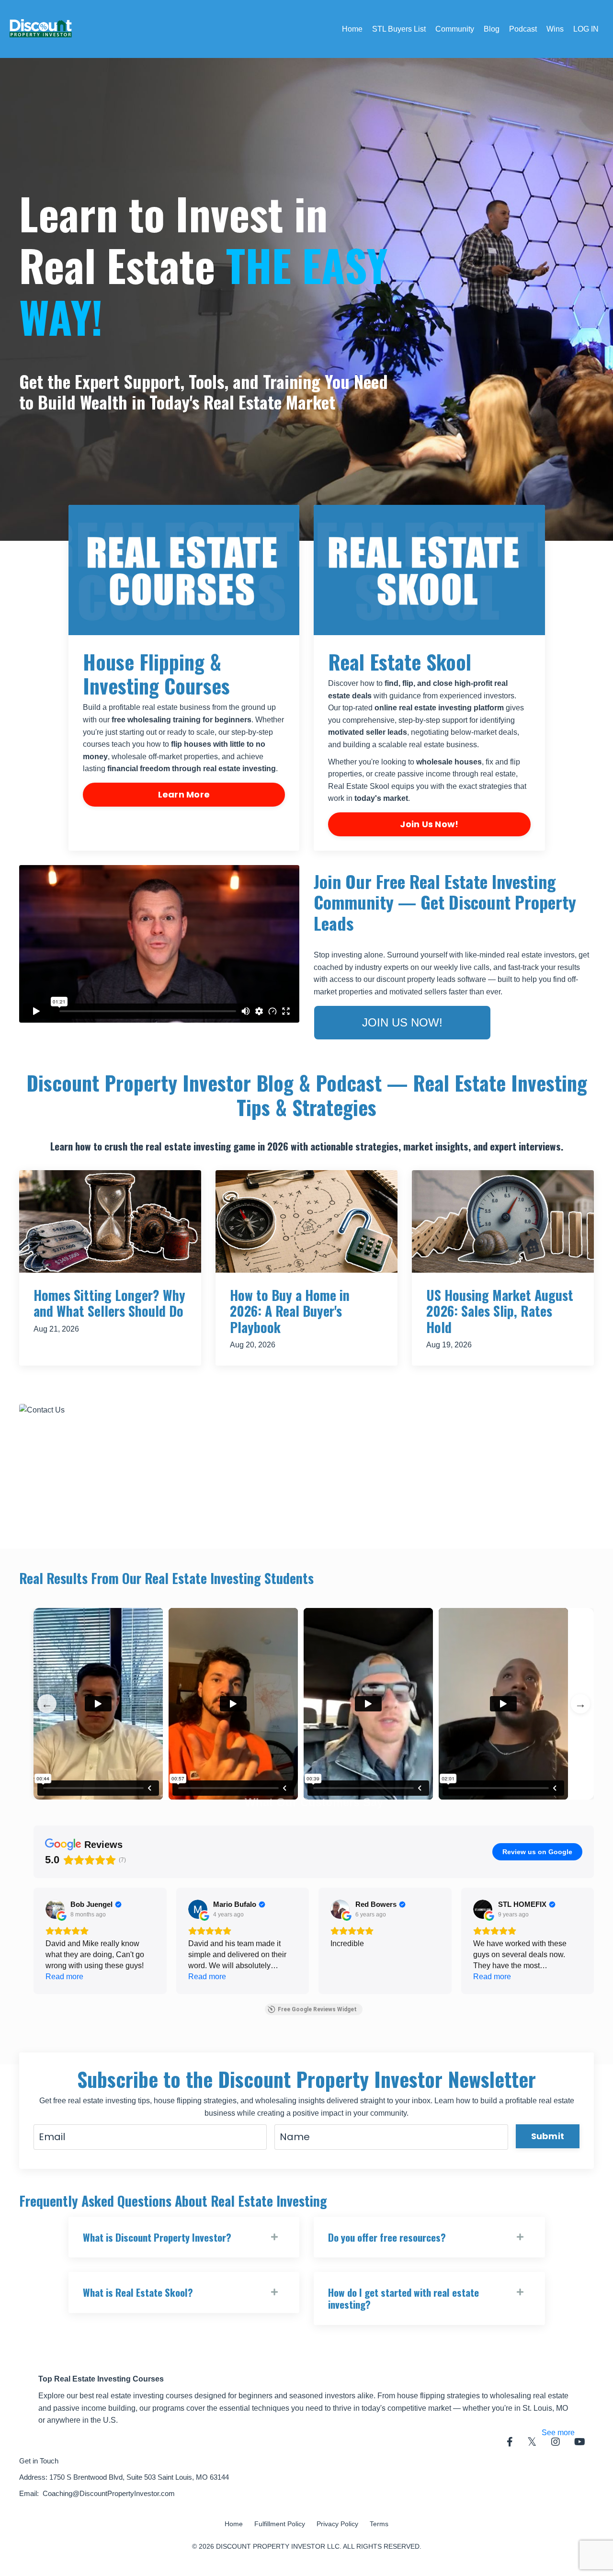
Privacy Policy (337, 2524)
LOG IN (586, 29)
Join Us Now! (429, 824)
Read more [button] (64, 1977)
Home (352, 29)
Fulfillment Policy (280, 2524)
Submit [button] (548, 2136)
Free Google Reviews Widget (317, 2009)
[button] (34, 1941)
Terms (379, 2524)
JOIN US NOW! (402, 1022)
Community (455, 29)
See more (558, 2433)
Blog (492, 29)
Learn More (184, 794)
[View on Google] (55, 1909)
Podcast (523, 29)
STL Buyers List (399, 29)
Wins (555, 29)
